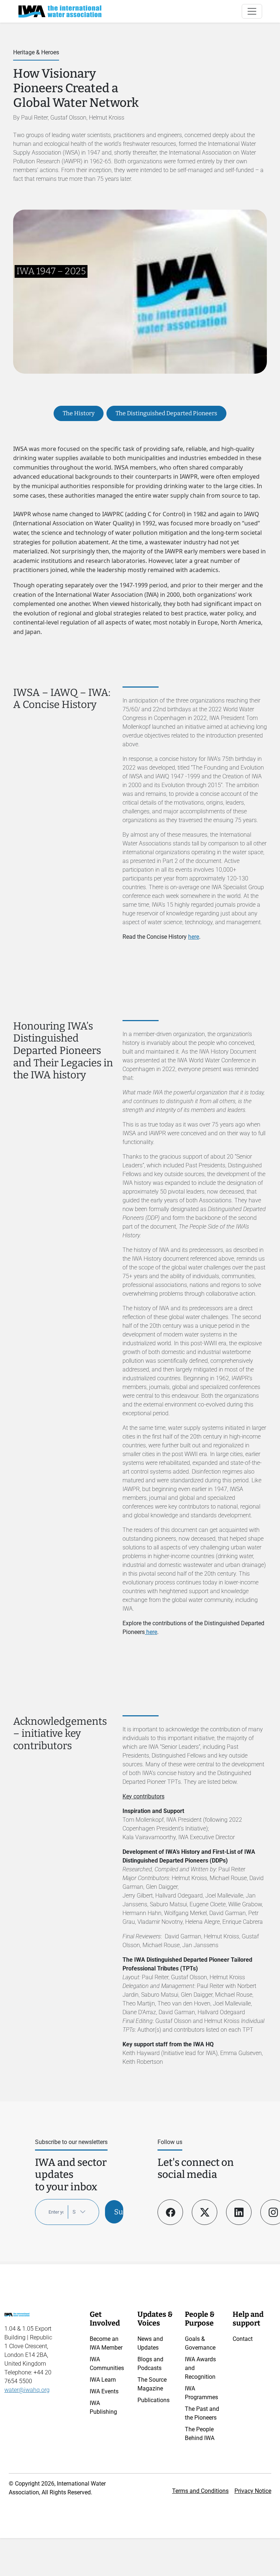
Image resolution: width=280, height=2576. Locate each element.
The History (79, 413)
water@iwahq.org (27, 2390)
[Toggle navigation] (252, 11)
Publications (153, 2400)
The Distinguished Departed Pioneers (166, 413)
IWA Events (104, 2391)
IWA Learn (103, 2380)
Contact (243, 2339)
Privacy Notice (253, 2491)
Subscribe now (119, 2212)
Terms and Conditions (200, 2491)
